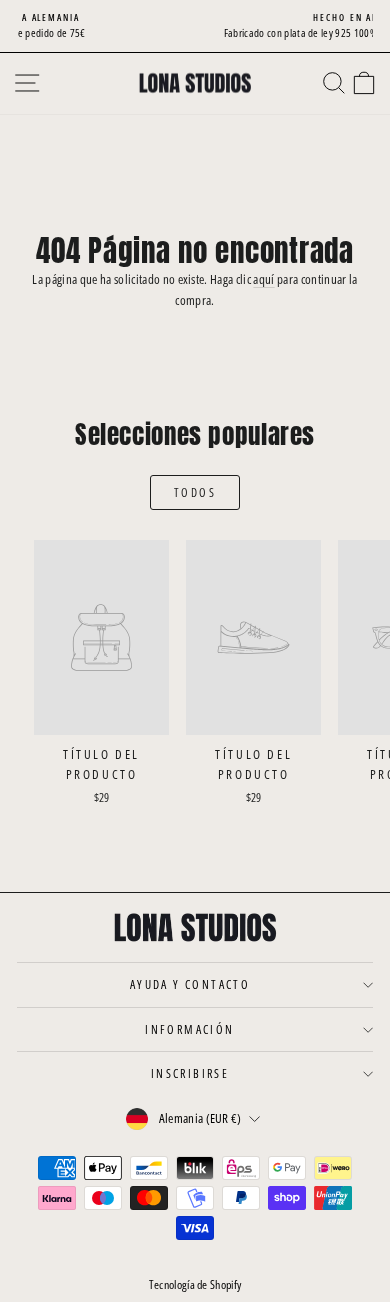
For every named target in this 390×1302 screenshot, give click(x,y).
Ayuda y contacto (190, 984)
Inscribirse (190, 1073)
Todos (195, 492)
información (189, 1029)
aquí (263, 279)
